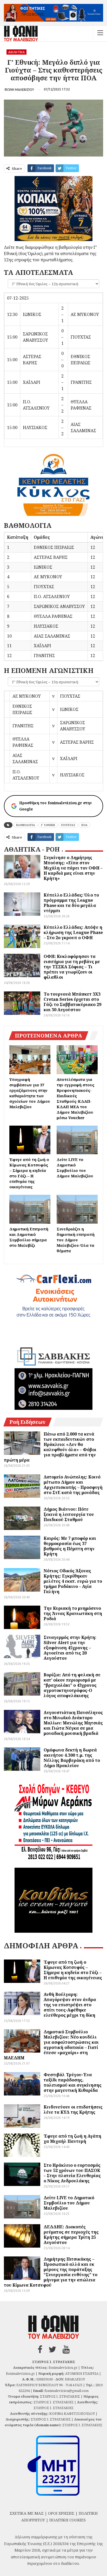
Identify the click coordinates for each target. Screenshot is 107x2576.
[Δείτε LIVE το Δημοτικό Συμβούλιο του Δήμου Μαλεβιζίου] (77, 1140)
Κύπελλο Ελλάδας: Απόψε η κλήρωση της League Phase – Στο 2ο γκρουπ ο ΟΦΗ (73, 932)
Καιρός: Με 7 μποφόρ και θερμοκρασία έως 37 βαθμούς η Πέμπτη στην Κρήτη (70, 1546)
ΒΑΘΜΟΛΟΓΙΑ (26, 825)
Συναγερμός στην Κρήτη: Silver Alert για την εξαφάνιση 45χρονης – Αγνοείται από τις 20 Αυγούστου (70, 1648)
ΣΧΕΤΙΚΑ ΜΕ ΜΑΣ (27, 2513)
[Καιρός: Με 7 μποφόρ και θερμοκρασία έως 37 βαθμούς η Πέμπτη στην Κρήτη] (22, 1547)
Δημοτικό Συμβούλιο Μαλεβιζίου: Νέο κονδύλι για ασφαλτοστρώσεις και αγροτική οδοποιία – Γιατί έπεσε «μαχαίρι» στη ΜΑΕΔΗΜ (51, 2045)
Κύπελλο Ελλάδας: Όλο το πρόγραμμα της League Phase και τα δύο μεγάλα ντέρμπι (71, 903)
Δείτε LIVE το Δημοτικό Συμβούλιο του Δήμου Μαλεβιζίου (69, 2203)
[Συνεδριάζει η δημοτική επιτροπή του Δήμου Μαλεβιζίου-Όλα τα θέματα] (77, 1209)
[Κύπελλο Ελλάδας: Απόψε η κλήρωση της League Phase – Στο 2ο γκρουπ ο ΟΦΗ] (22, 936)
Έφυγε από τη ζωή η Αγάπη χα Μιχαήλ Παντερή (72, 2139)
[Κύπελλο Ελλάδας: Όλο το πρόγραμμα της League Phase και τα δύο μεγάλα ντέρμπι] (22, 904)
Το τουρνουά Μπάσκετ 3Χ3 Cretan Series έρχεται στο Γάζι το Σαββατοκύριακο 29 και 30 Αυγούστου (72, 1002)
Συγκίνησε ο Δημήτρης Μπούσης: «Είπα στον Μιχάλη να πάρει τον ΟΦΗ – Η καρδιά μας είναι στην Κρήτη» (73, 868)
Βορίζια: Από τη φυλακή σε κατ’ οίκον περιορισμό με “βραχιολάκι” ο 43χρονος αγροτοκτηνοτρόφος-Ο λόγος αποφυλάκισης (72, 1685)
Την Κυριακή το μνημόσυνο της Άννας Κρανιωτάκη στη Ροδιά (73, 1613)
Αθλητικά (16, 52)
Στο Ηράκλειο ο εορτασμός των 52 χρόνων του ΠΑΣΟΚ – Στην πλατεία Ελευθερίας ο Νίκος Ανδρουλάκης (72, 2173)
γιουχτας (68, 825)
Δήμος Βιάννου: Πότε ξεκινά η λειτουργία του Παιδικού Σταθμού (69, 1514)
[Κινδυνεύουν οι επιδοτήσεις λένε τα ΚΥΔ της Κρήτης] (22, 2116)
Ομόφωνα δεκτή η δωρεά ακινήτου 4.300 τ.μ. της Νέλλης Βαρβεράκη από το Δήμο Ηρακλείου (72, 1758)
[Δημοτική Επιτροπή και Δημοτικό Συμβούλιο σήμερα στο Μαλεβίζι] (30, 1209)
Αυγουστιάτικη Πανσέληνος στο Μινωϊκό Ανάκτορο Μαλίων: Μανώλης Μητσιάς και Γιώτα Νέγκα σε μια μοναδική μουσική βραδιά (73, 1723)
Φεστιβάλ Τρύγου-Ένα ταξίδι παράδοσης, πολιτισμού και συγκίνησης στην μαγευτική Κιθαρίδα (73, 2082)
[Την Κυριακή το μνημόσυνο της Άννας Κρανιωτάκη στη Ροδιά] (22, 1617)
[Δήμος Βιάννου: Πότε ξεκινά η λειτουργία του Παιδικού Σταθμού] (22, 1518)
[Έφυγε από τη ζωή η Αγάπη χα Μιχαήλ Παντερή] (22, 2145)
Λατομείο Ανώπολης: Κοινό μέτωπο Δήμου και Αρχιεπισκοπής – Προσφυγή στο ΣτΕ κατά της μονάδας (73, 1485)
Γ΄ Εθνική (48, 825)
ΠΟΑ (84, 825)
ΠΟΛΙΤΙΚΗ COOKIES (68, 2520)
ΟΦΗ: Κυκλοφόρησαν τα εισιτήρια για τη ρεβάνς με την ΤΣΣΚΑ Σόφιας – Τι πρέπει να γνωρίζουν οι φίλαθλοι (72, 967)
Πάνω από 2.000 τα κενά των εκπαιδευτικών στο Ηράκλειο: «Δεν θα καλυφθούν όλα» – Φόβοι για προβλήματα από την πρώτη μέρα (50, 1447)
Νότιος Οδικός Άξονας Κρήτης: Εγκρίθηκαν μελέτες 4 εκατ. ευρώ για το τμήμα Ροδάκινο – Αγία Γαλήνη (73, 1581)
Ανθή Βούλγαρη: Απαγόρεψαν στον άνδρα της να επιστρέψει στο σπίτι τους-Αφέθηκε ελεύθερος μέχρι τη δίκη (70, 2005)
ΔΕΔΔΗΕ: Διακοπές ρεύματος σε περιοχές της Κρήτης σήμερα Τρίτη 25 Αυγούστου (71, 2235)
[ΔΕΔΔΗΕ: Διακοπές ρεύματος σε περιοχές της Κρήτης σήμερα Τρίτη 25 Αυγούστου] (22, 2236)
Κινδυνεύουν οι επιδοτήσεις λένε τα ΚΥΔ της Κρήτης (73, 2110)
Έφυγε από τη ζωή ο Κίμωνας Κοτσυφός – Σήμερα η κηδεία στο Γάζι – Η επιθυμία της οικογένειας (73, 1970)
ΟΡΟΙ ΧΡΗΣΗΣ (61, 2513)
